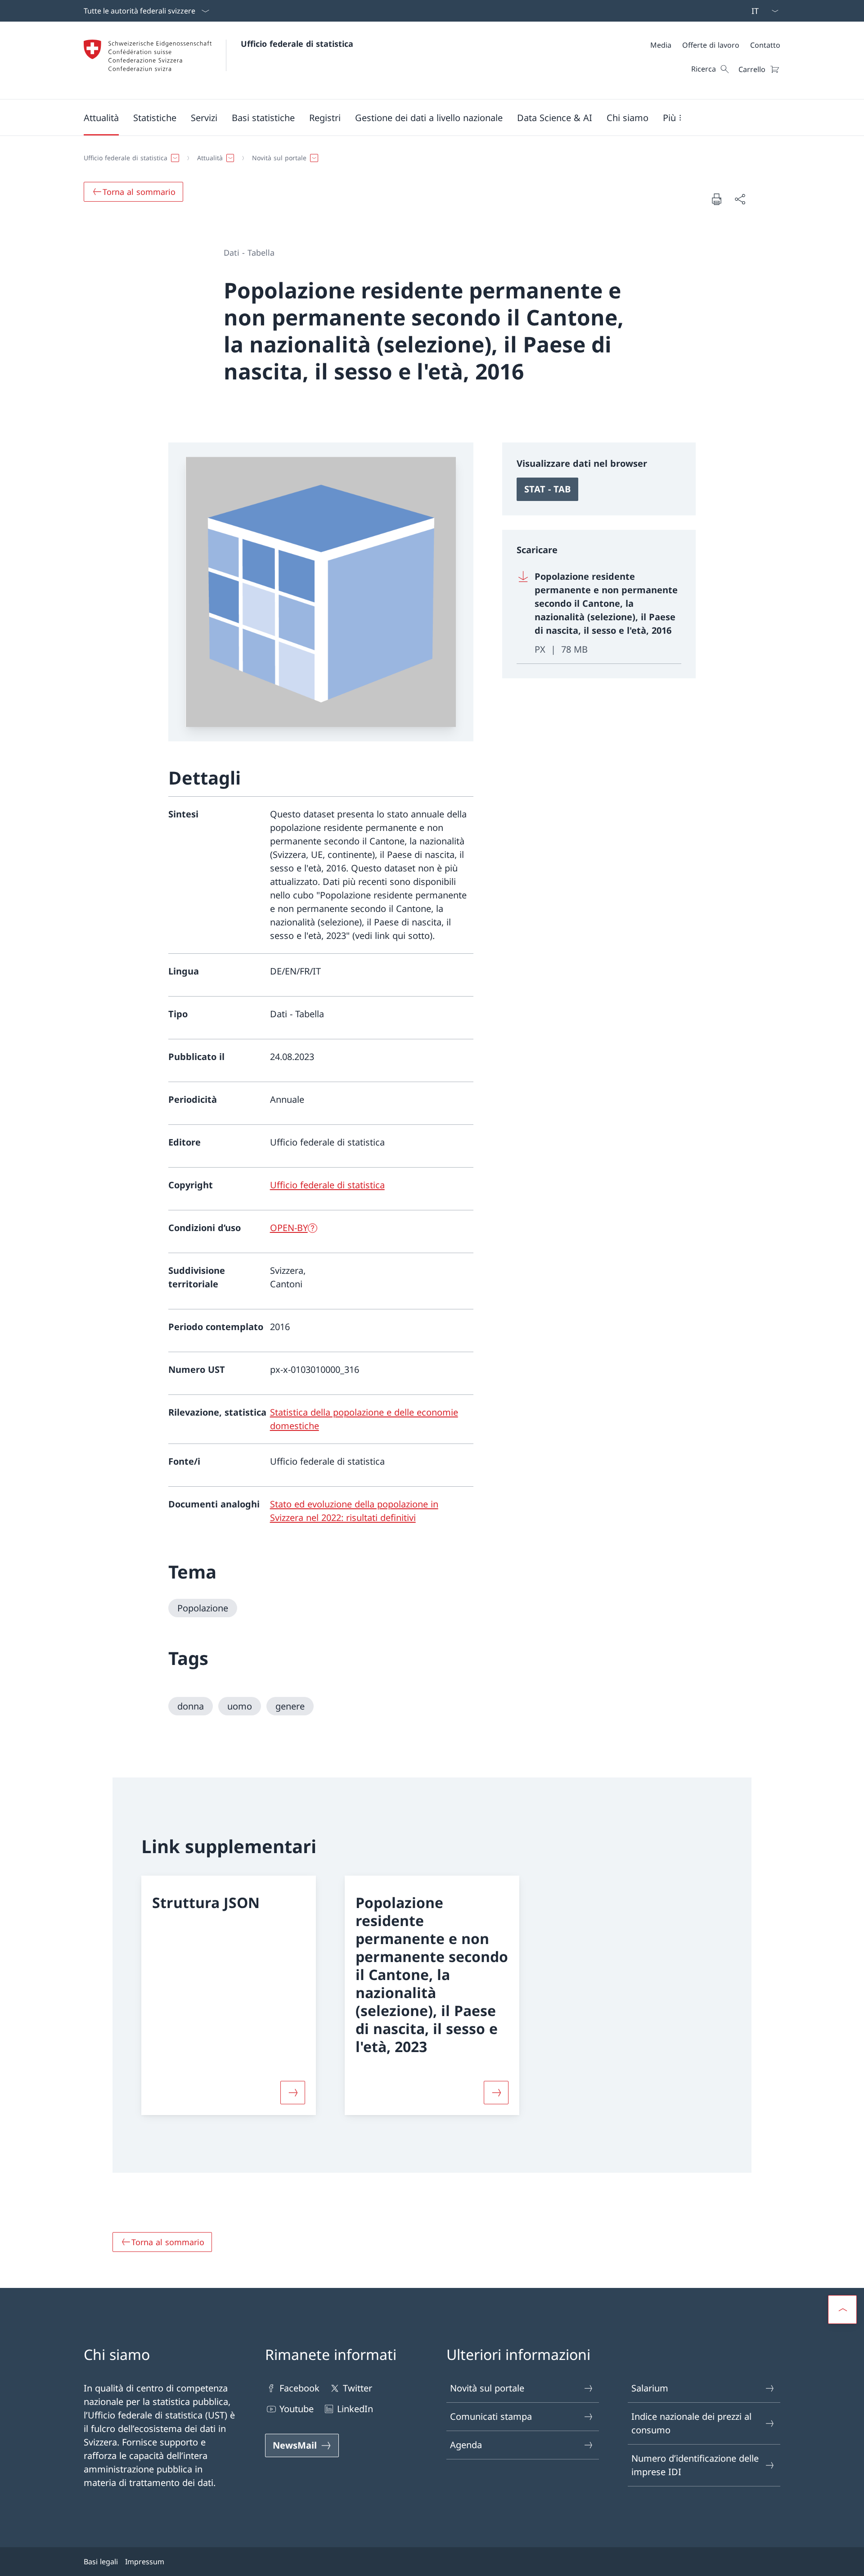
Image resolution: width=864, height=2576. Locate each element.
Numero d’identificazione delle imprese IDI (695, 2465)
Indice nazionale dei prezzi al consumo (691, 2423)
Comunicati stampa (491, 2416)
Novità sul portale (487, 2388)
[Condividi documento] (740, 199)
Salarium (650, 2388)
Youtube (297, 2409)
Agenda (466, 2445)
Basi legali (101, 2562)
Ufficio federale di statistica (297, 44)
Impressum (145, 2562)
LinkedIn (355, 2409)
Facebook (299, 2388)
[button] (101, 117)
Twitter (358, 2388)
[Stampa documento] (716, 199)
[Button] (293, 2093)
